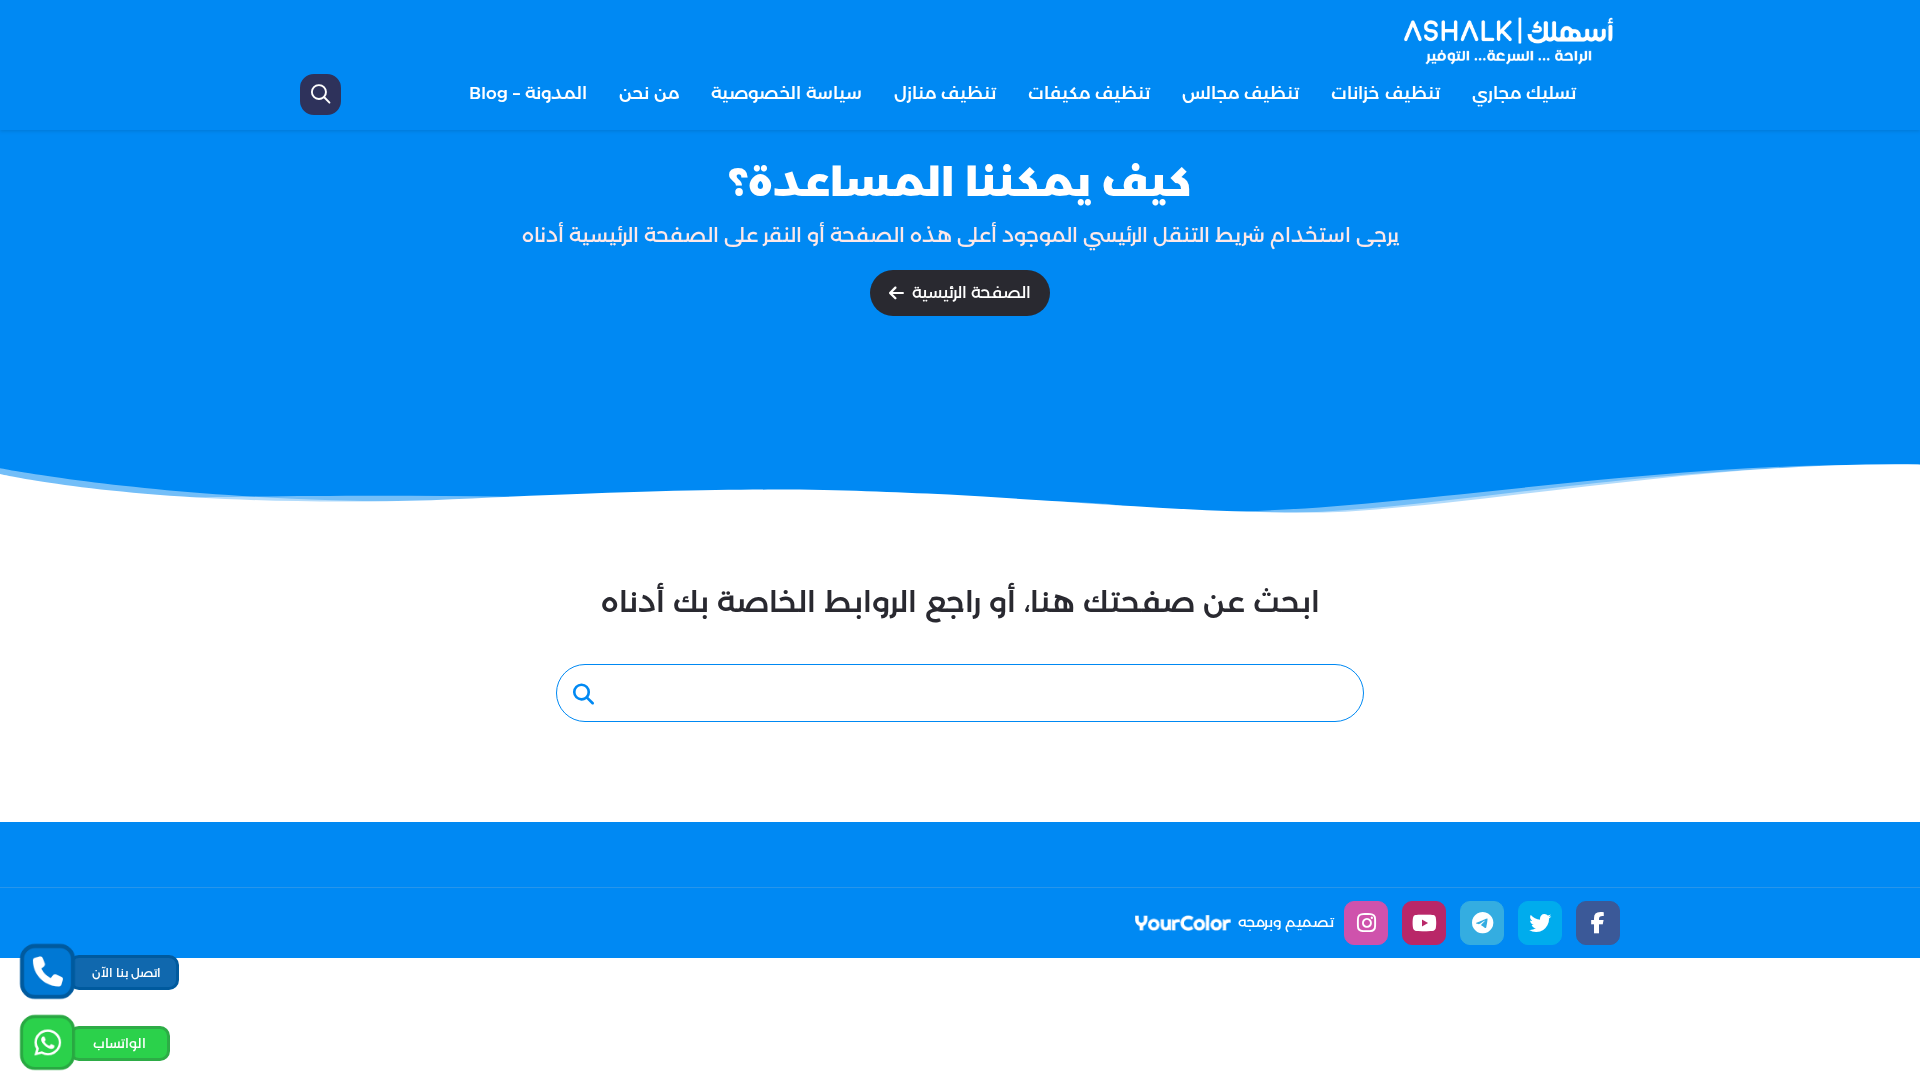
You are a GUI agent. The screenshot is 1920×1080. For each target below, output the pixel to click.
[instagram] (1366, 923)
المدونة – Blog (528, 93)
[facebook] (1598, 923)
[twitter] (1540, 923)
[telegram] (1482, 923)
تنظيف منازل (945, 93)
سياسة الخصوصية (786, 93)
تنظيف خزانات (1385, 93)
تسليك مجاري (1524, 93)
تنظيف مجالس (1240, 93)
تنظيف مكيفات (1089, 93)
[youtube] (1424, 923)
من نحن (649, 93)
